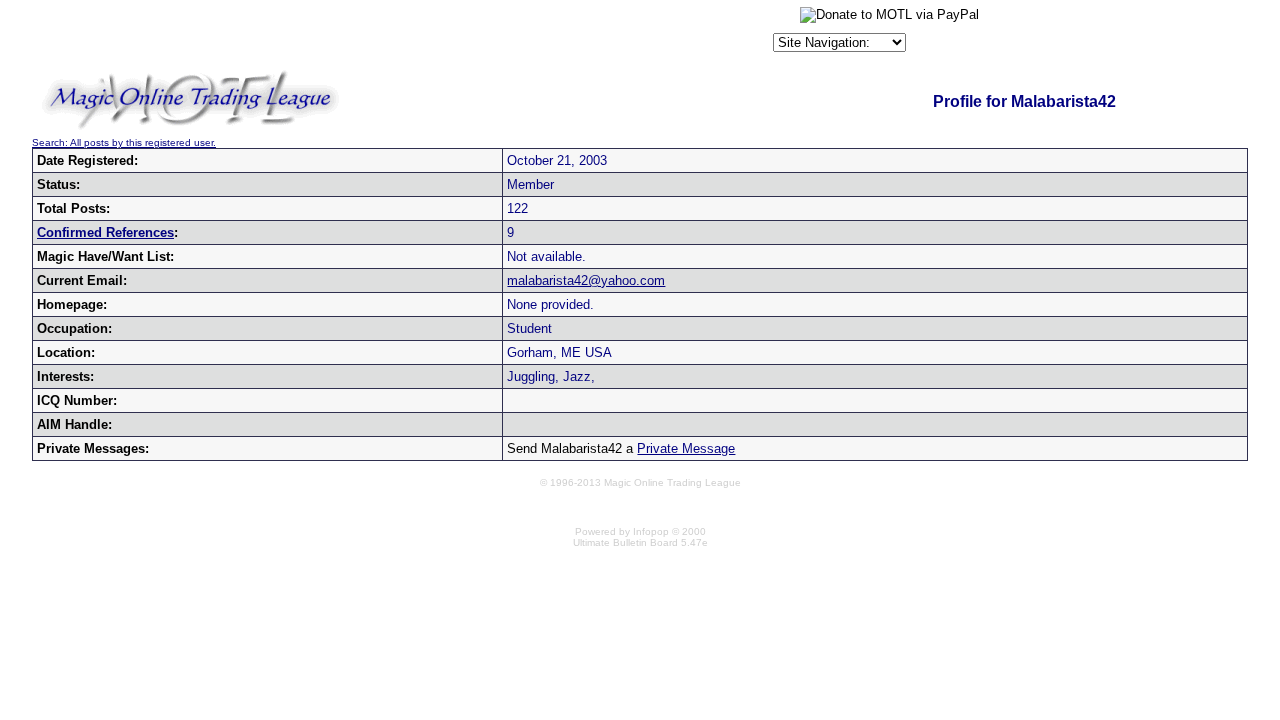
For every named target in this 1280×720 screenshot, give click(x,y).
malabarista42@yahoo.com (586, 280)
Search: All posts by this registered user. (124, 142)
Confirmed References (105, 232)
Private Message (686, 448)
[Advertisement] (535, 34)
